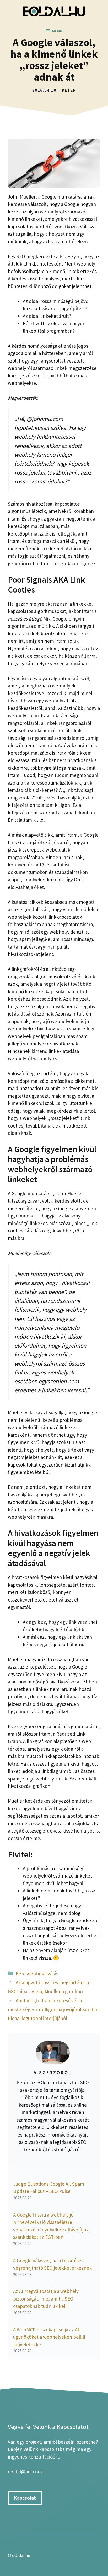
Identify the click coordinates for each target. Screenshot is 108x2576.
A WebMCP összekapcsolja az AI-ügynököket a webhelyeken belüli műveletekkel (49, 2337)
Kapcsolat (25, 2498)
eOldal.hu (21, 2555)
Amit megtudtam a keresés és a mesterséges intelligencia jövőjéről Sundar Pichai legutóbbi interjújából (53, 2009)
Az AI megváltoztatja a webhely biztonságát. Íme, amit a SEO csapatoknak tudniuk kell (46, 2299)
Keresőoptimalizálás (37, 1974)
